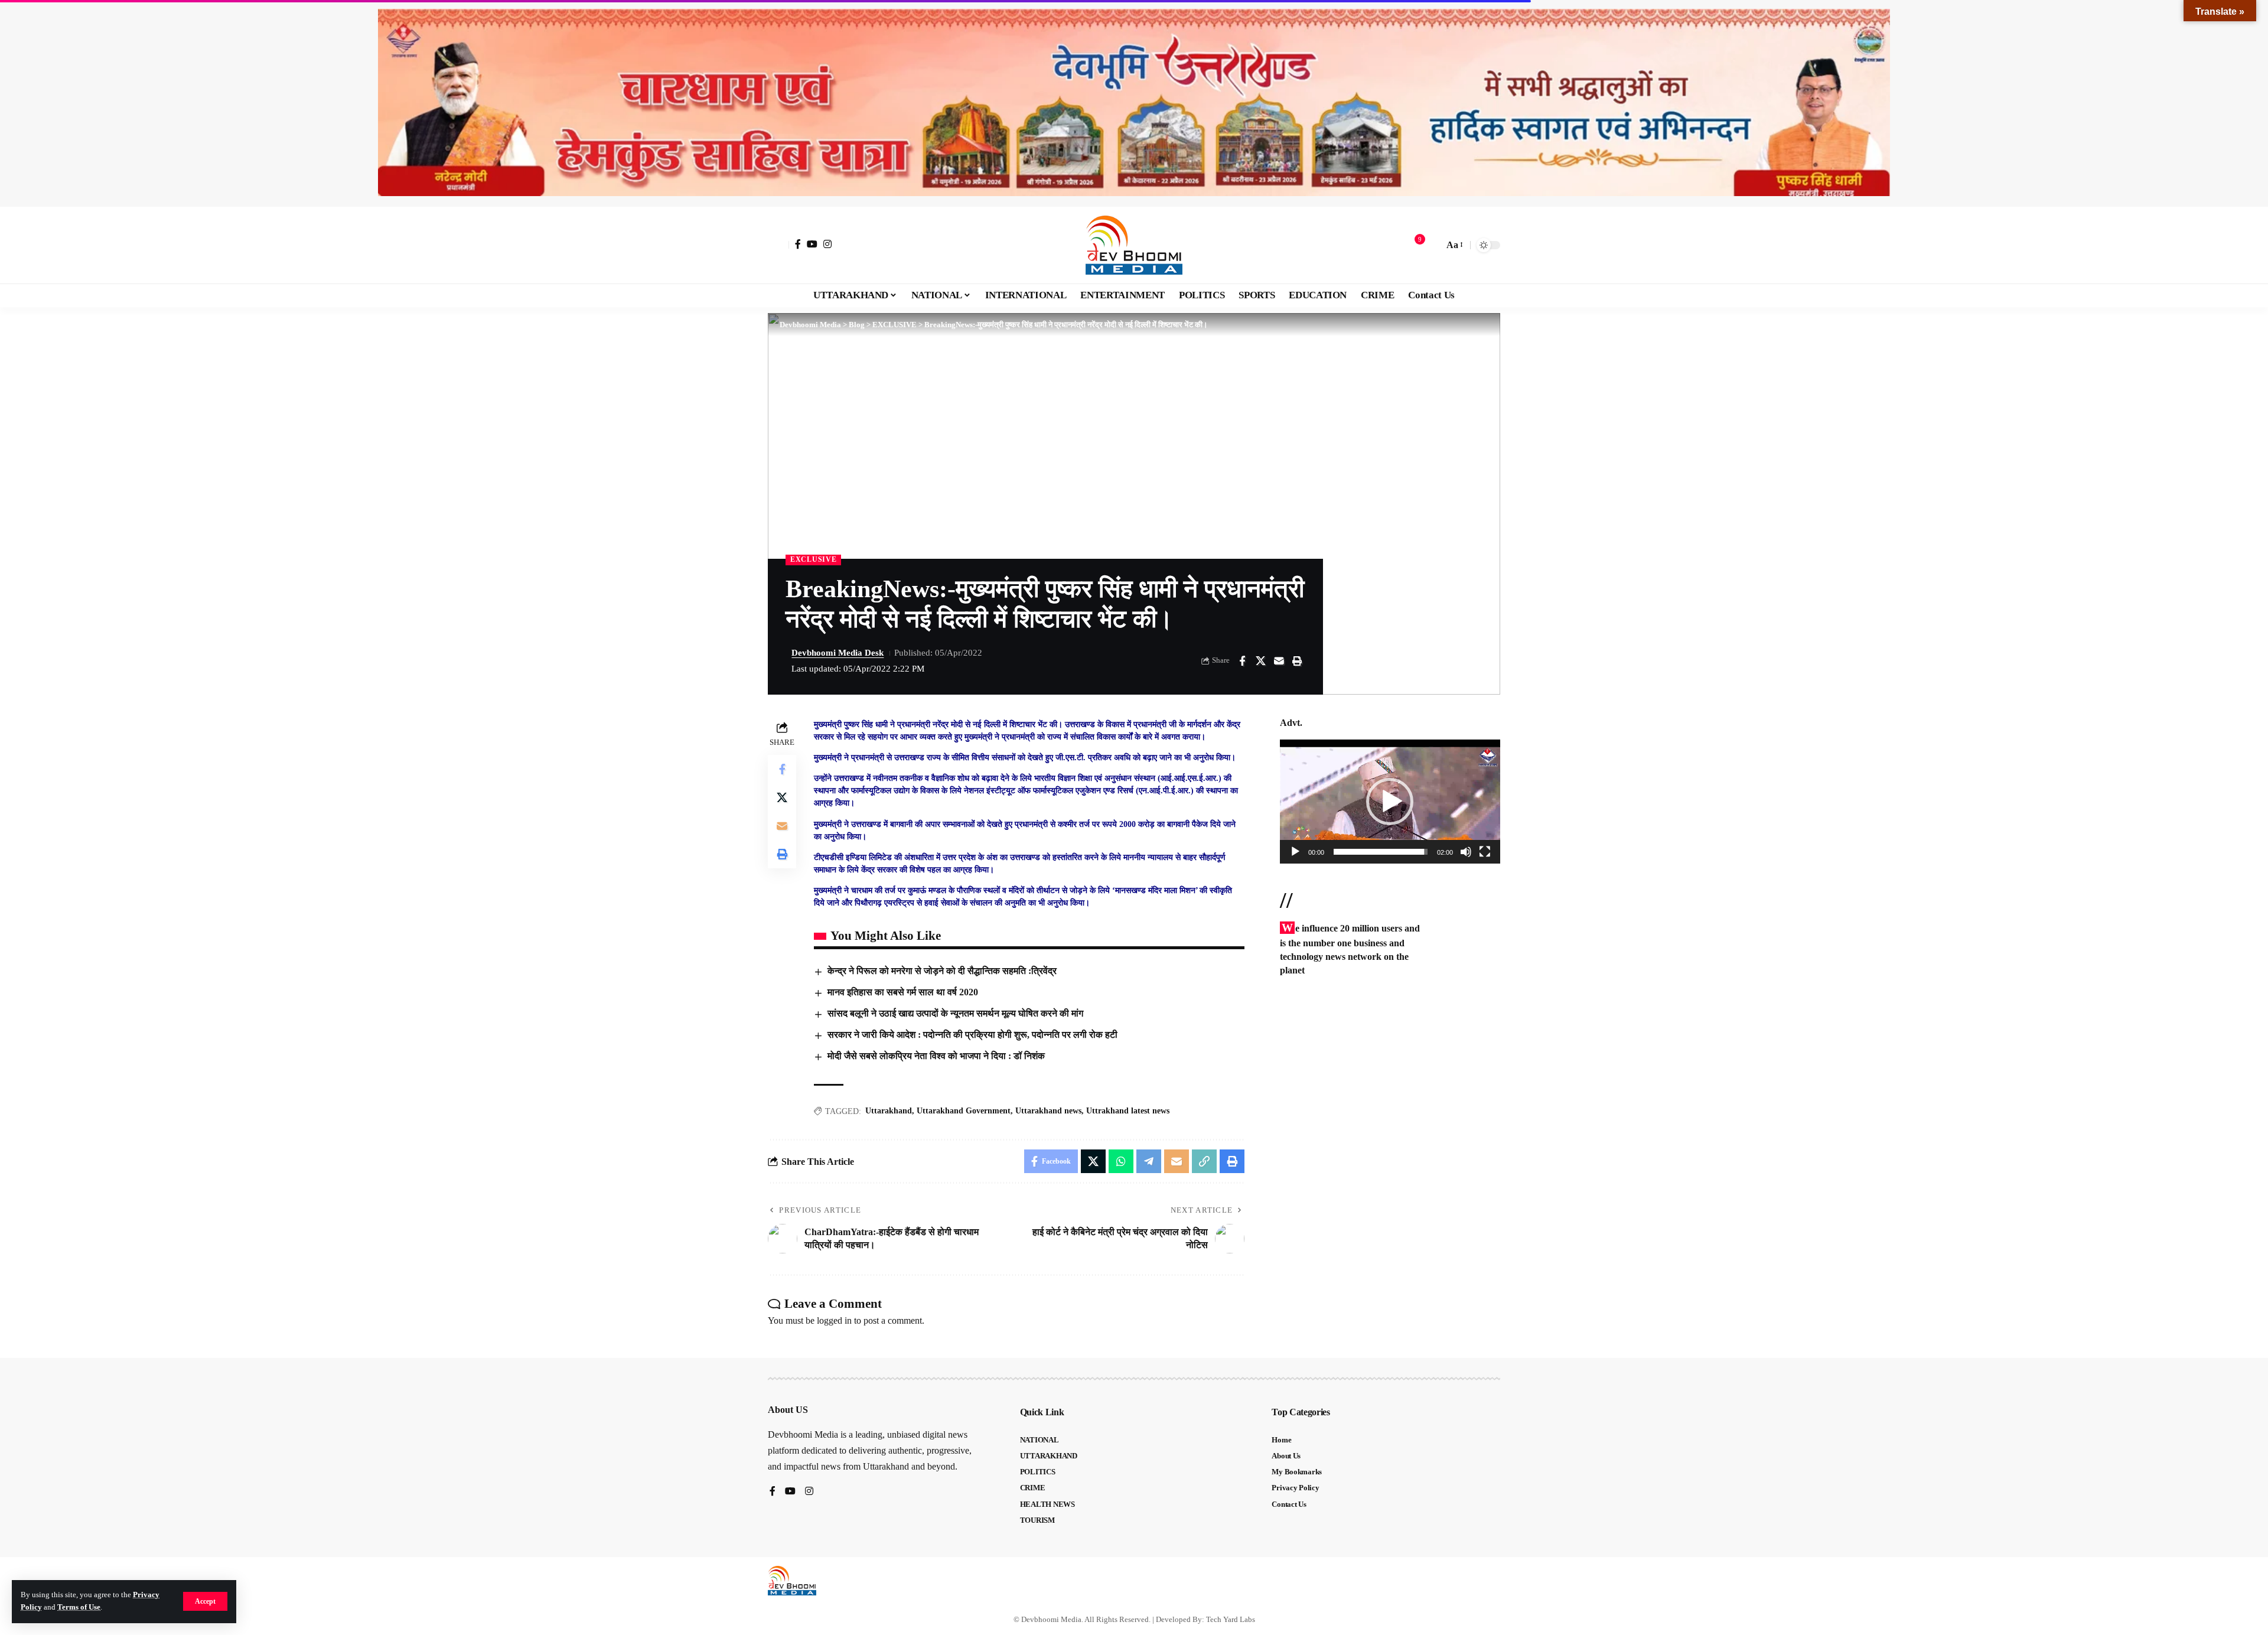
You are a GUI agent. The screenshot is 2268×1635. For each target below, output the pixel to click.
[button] (205, 1601)
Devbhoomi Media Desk (838, 653)
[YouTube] (812, 244)
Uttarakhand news (1048, 1111)
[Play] (1295, 852)
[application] (1390, 802)
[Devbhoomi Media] (1134, 245)
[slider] (1381, 852)
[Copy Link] (1204, 1161)
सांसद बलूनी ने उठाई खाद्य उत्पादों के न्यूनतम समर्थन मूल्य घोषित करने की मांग (955, 1013)
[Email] (1279, 661)
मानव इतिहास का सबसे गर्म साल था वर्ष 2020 (903, 992)
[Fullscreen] (1485, 852)
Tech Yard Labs (1231, 1619)
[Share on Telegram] (1149, 1161)
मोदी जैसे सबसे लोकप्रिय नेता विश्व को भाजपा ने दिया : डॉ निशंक (936, 1056)
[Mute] (1466, 852)
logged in (834, 1320)
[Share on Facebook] (1242, 661)
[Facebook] (798, 244)
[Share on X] (1260, 661)
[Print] (1297, 661)
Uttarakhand (889, 1111)
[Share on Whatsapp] (1121, 1161)
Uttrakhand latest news (1128, 1111)
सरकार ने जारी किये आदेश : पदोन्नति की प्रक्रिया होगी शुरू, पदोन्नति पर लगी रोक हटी (972, 1035)
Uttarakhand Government (964, 1111)
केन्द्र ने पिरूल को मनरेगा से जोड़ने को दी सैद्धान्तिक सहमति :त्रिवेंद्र (942, 971)
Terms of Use (79, 1607)
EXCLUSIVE (813, 559)
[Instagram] (827, 244)
